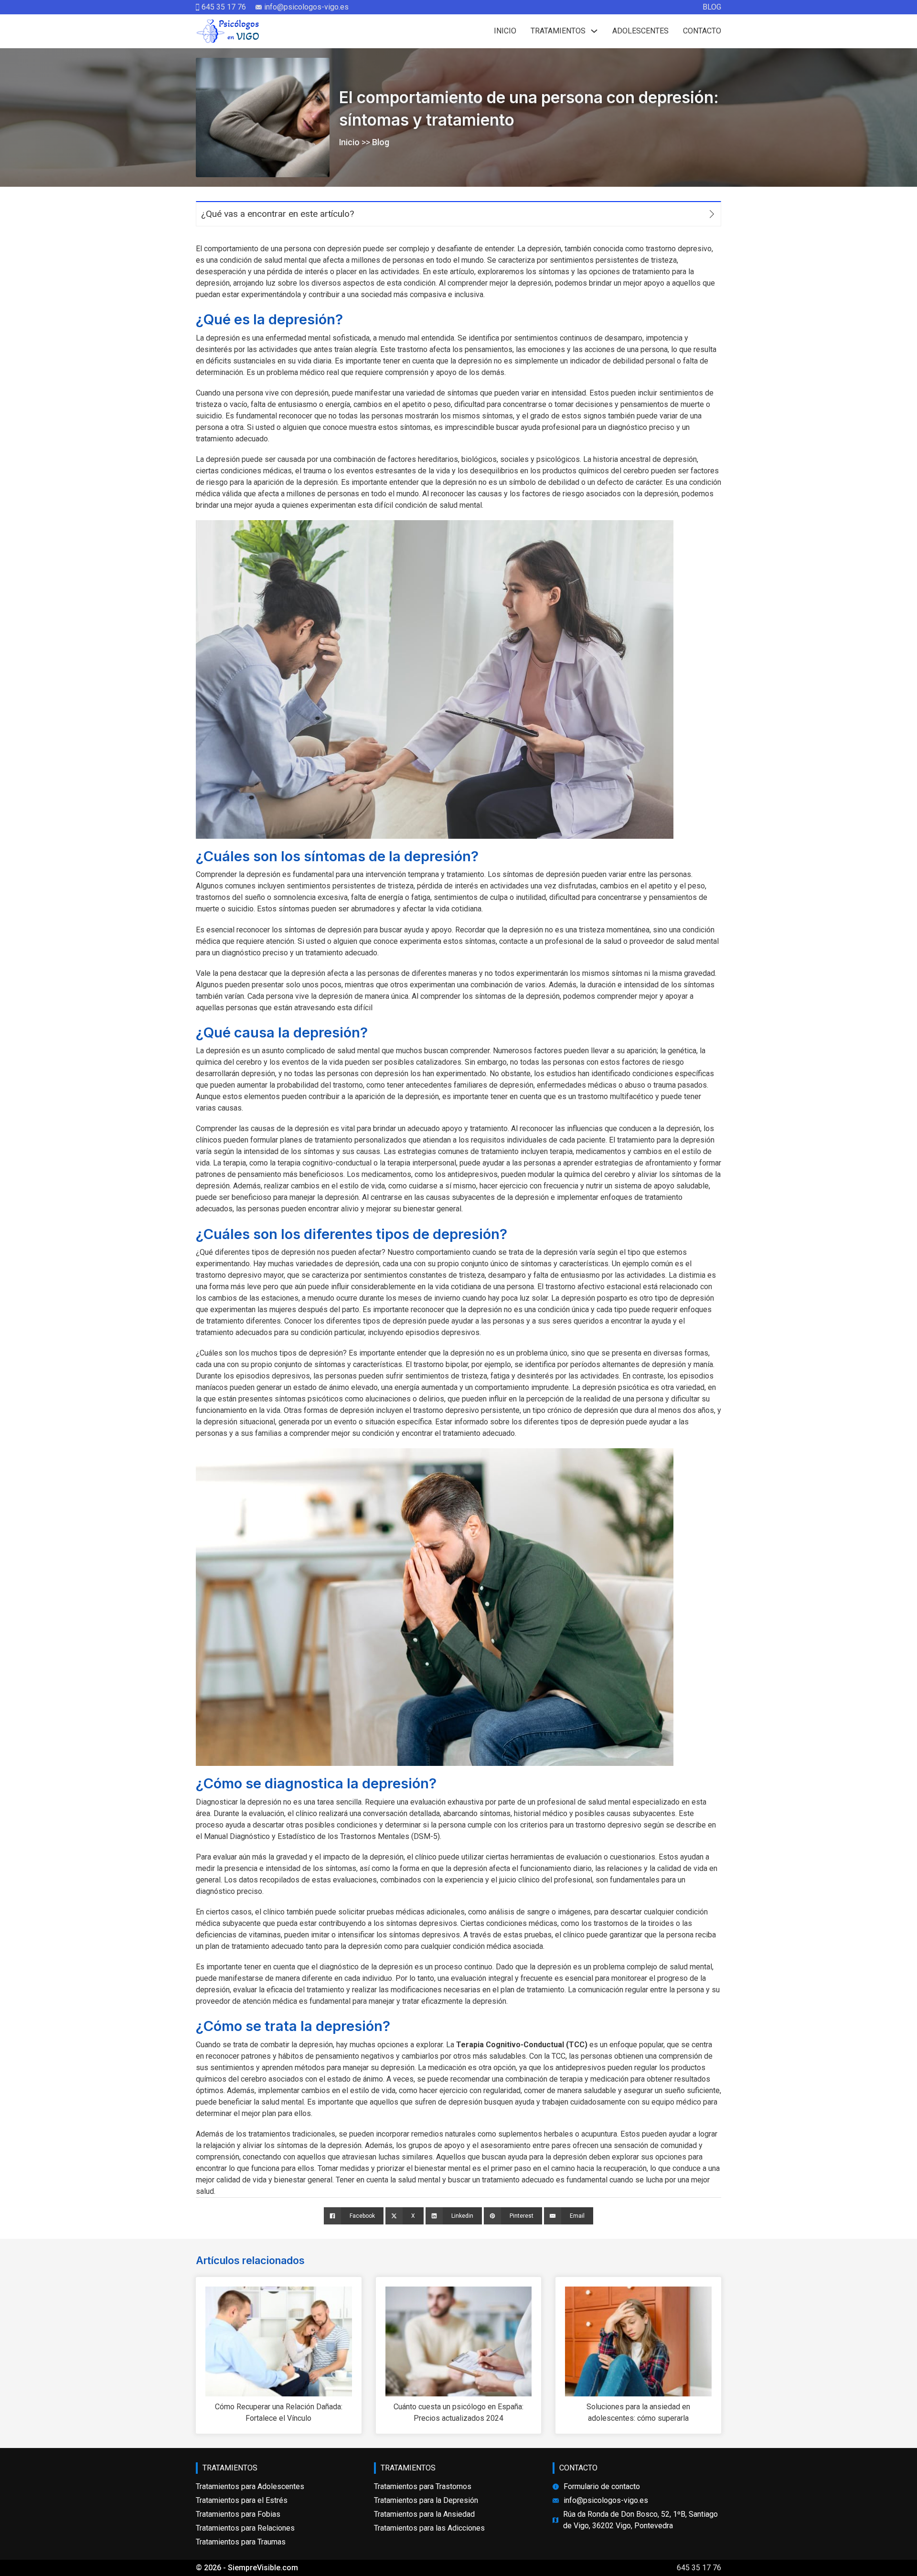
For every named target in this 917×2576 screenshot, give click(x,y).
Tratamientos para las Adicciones (429, 2528)
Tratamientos (558, 31)
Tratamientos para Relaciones (245, 2528)
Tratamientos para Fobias (238, 2514)
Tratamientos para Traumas (241, 2542)
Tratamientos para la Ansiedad (424, 2514)
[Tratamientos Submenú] (594, 31)
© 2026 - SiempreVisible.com (247, 2568)
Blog (712, 7)
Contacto (702, 31)
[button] (458, 214)
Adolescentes (640, 31)
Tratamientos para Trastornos (423, 2486)
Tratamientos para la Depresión (426, 2500)
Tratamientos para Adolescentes (250, 2486)
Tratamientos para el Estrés (242, 2500)
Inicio (505, 31)
